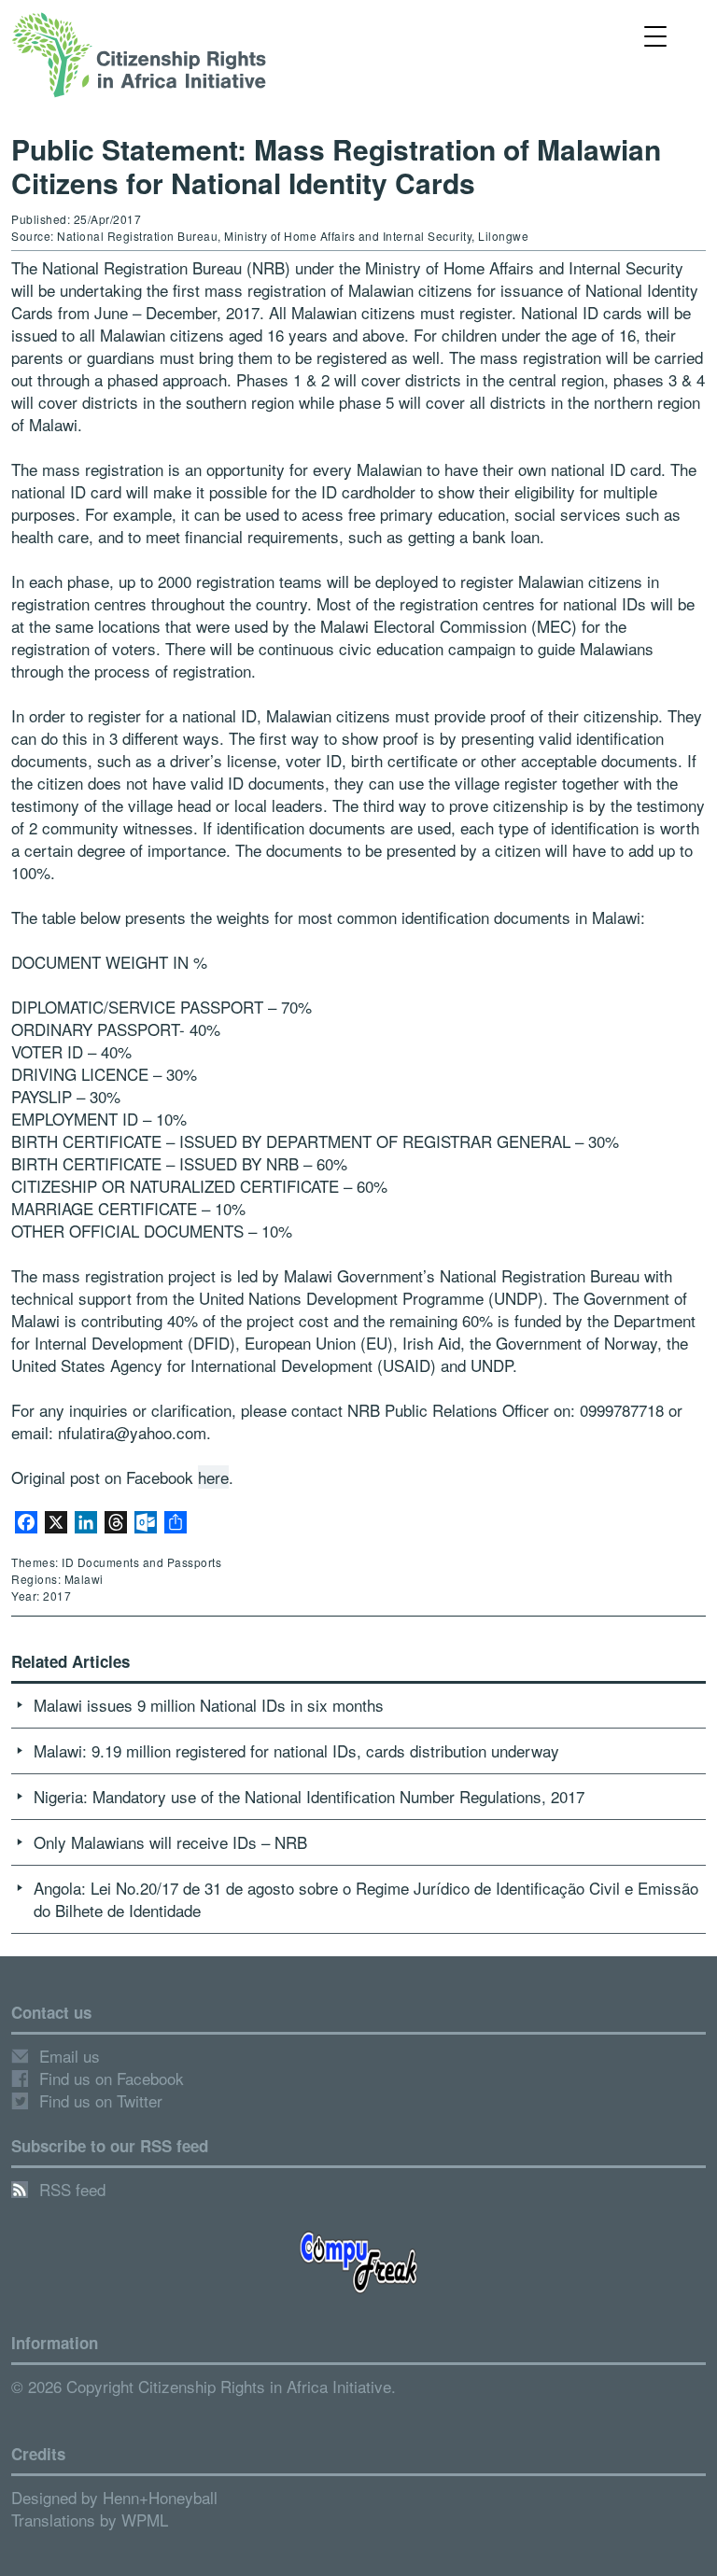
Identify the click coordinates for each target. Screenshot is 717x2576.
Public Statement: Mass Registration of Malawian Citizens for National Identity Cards (336, 166)
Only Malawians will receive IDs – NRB (170, 1842)
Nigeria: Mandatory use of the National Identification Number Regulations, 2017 (309, 1796)
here (213, 1477)
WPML (145, 2520)
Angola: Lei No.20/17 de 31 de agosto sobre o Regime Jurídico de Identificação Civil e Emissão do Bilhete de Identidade (366, 1899)
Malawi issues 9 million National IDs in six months (209, 1705)
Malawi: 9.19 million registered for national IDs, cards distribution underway (296, 1750)
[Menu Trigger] (656, 35)
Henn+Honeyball (160, 2497)
